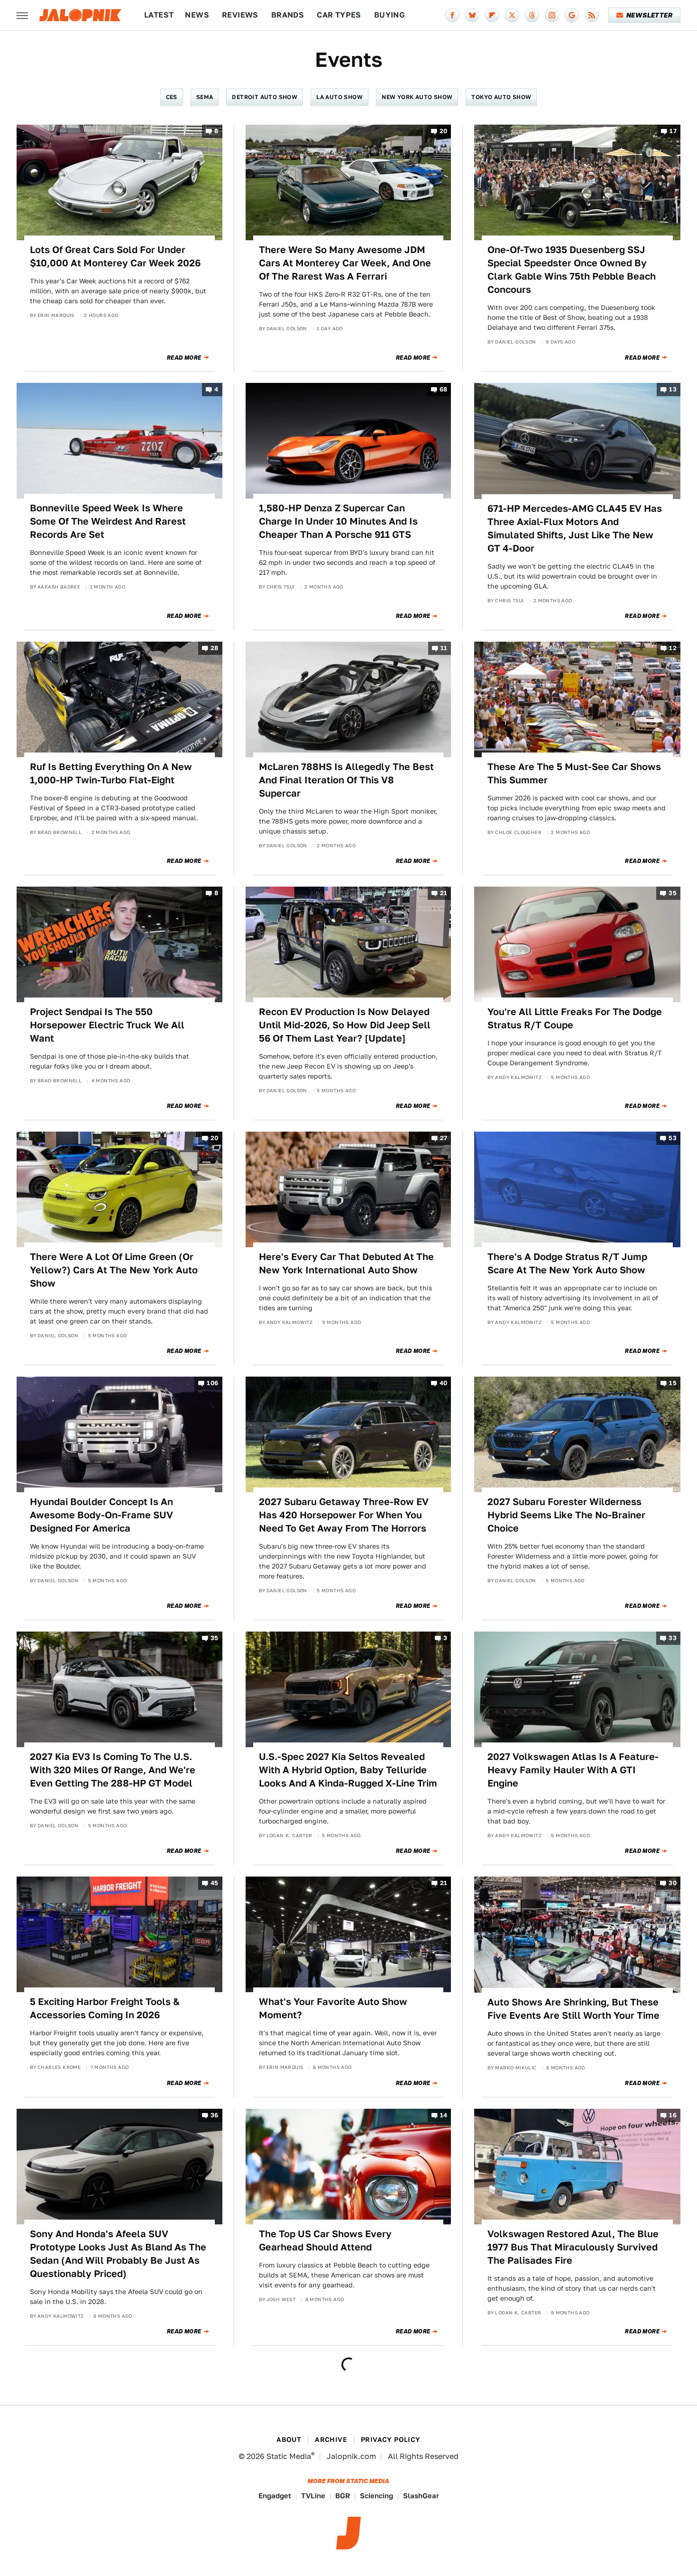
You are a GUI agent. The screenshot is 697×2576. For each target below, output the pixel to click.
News (197, 15)
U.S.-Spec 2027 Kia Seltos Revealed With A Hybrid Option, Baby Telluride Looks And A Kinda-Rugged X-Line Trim (348, 1770)
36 (215, 2115)
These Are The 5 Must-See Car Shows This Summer (574, 773)
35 (673, 893)
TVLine (313, 2496)
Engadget (275, 2496)
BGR (343, 2496)
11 (444, 648)
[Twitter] (512, 15)
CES (172, 97)
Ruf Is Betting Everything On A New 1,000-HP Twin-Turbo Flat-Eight (111, 773)
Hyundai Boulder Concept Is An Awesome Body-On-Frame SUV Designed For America (101, 1515)
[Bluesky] (472, 15)
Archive (331, 2440)
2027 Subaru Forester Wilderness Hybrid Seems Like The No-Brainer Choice (566, 1515)
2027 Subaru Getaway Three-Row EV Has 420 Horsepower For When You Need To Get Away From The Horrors (344, 1515)
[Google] (572, 15)
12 (673, 648)
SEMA (205, 97)
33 (673, 1638)
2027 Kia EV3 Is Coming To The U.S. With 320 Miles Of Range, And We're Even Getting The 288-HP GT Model (113, 1770)
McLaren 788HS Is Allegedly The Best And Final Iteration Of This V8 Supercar (346, 780)
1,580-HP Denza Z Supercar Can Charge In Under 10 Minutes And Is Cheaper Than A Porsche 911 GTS (338, 521)
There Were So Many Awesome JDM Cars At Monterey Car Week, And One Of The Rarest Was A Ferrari (345, 263)
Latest (159, 15)
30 (673, 1883)
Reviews (240, 15)
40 (444, 1383)
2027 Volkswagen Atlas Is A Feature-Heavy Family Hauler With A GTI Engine (573, 1770)
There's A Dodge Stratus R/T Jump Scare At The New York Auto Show (567, 1263)
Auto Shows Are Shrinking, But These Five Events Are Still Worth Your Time (573, 2009)
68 (444, 390)
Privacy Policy (391, 2440)
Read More (184, 358)
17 (673, 131)
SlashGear (421, 2496)
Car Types (339, 15)
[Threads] (532, 15)
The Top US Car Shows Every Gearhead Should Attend (325, 2240)
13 (673, 390)
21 (444, 893)
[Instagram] (552, 15)
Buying (390, 15)
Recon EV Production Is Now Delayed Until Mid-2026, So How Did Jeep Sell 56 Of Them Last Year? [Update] (345, 1025)
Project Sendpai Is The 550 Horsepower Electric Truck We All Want (107, 1025)
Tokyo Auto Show (501, 97)
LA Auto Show (339, 97)
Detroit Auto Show (265, 97)
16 (673, 2115)
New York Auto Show (417, 97)
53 (673, 1138)
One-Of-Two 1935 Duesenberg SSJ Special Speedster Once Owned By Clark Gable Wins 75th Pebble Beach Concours (572, 270)
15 (673, 1383)
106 (212, 1383)
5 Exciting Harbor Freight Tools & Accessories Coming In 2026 (105, 2008)
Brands (288, 15)
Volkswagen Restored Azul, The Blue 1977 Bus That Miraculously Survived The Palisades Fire (573, 2247)
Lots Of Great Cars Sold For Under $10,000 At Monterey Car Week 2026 (115, 256)
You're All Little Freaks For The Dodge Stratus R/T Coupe (575, 1018)
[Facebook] (452, 15)
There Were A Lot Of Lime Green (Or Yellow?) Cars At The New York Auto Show (114, 1270)
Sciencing (376, 2496)
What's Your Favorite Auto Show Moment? (333, 2008)
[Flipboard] (492, 15)
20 (444, 131)
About (289, 2440)
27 (444, 1138)
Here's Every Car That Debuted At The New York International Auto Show (346, 1263)
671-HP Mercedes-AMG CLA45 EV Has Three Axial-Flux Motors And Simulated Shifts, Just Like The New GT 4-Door (575, 528)
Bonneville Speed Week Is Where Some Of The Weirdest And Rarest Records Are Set (108, 521)
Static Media (289, 2456)
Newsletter (649, 15)
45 (215, 1883)
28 (215, 648)
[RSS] (592, 15)
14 (444, 2115)
